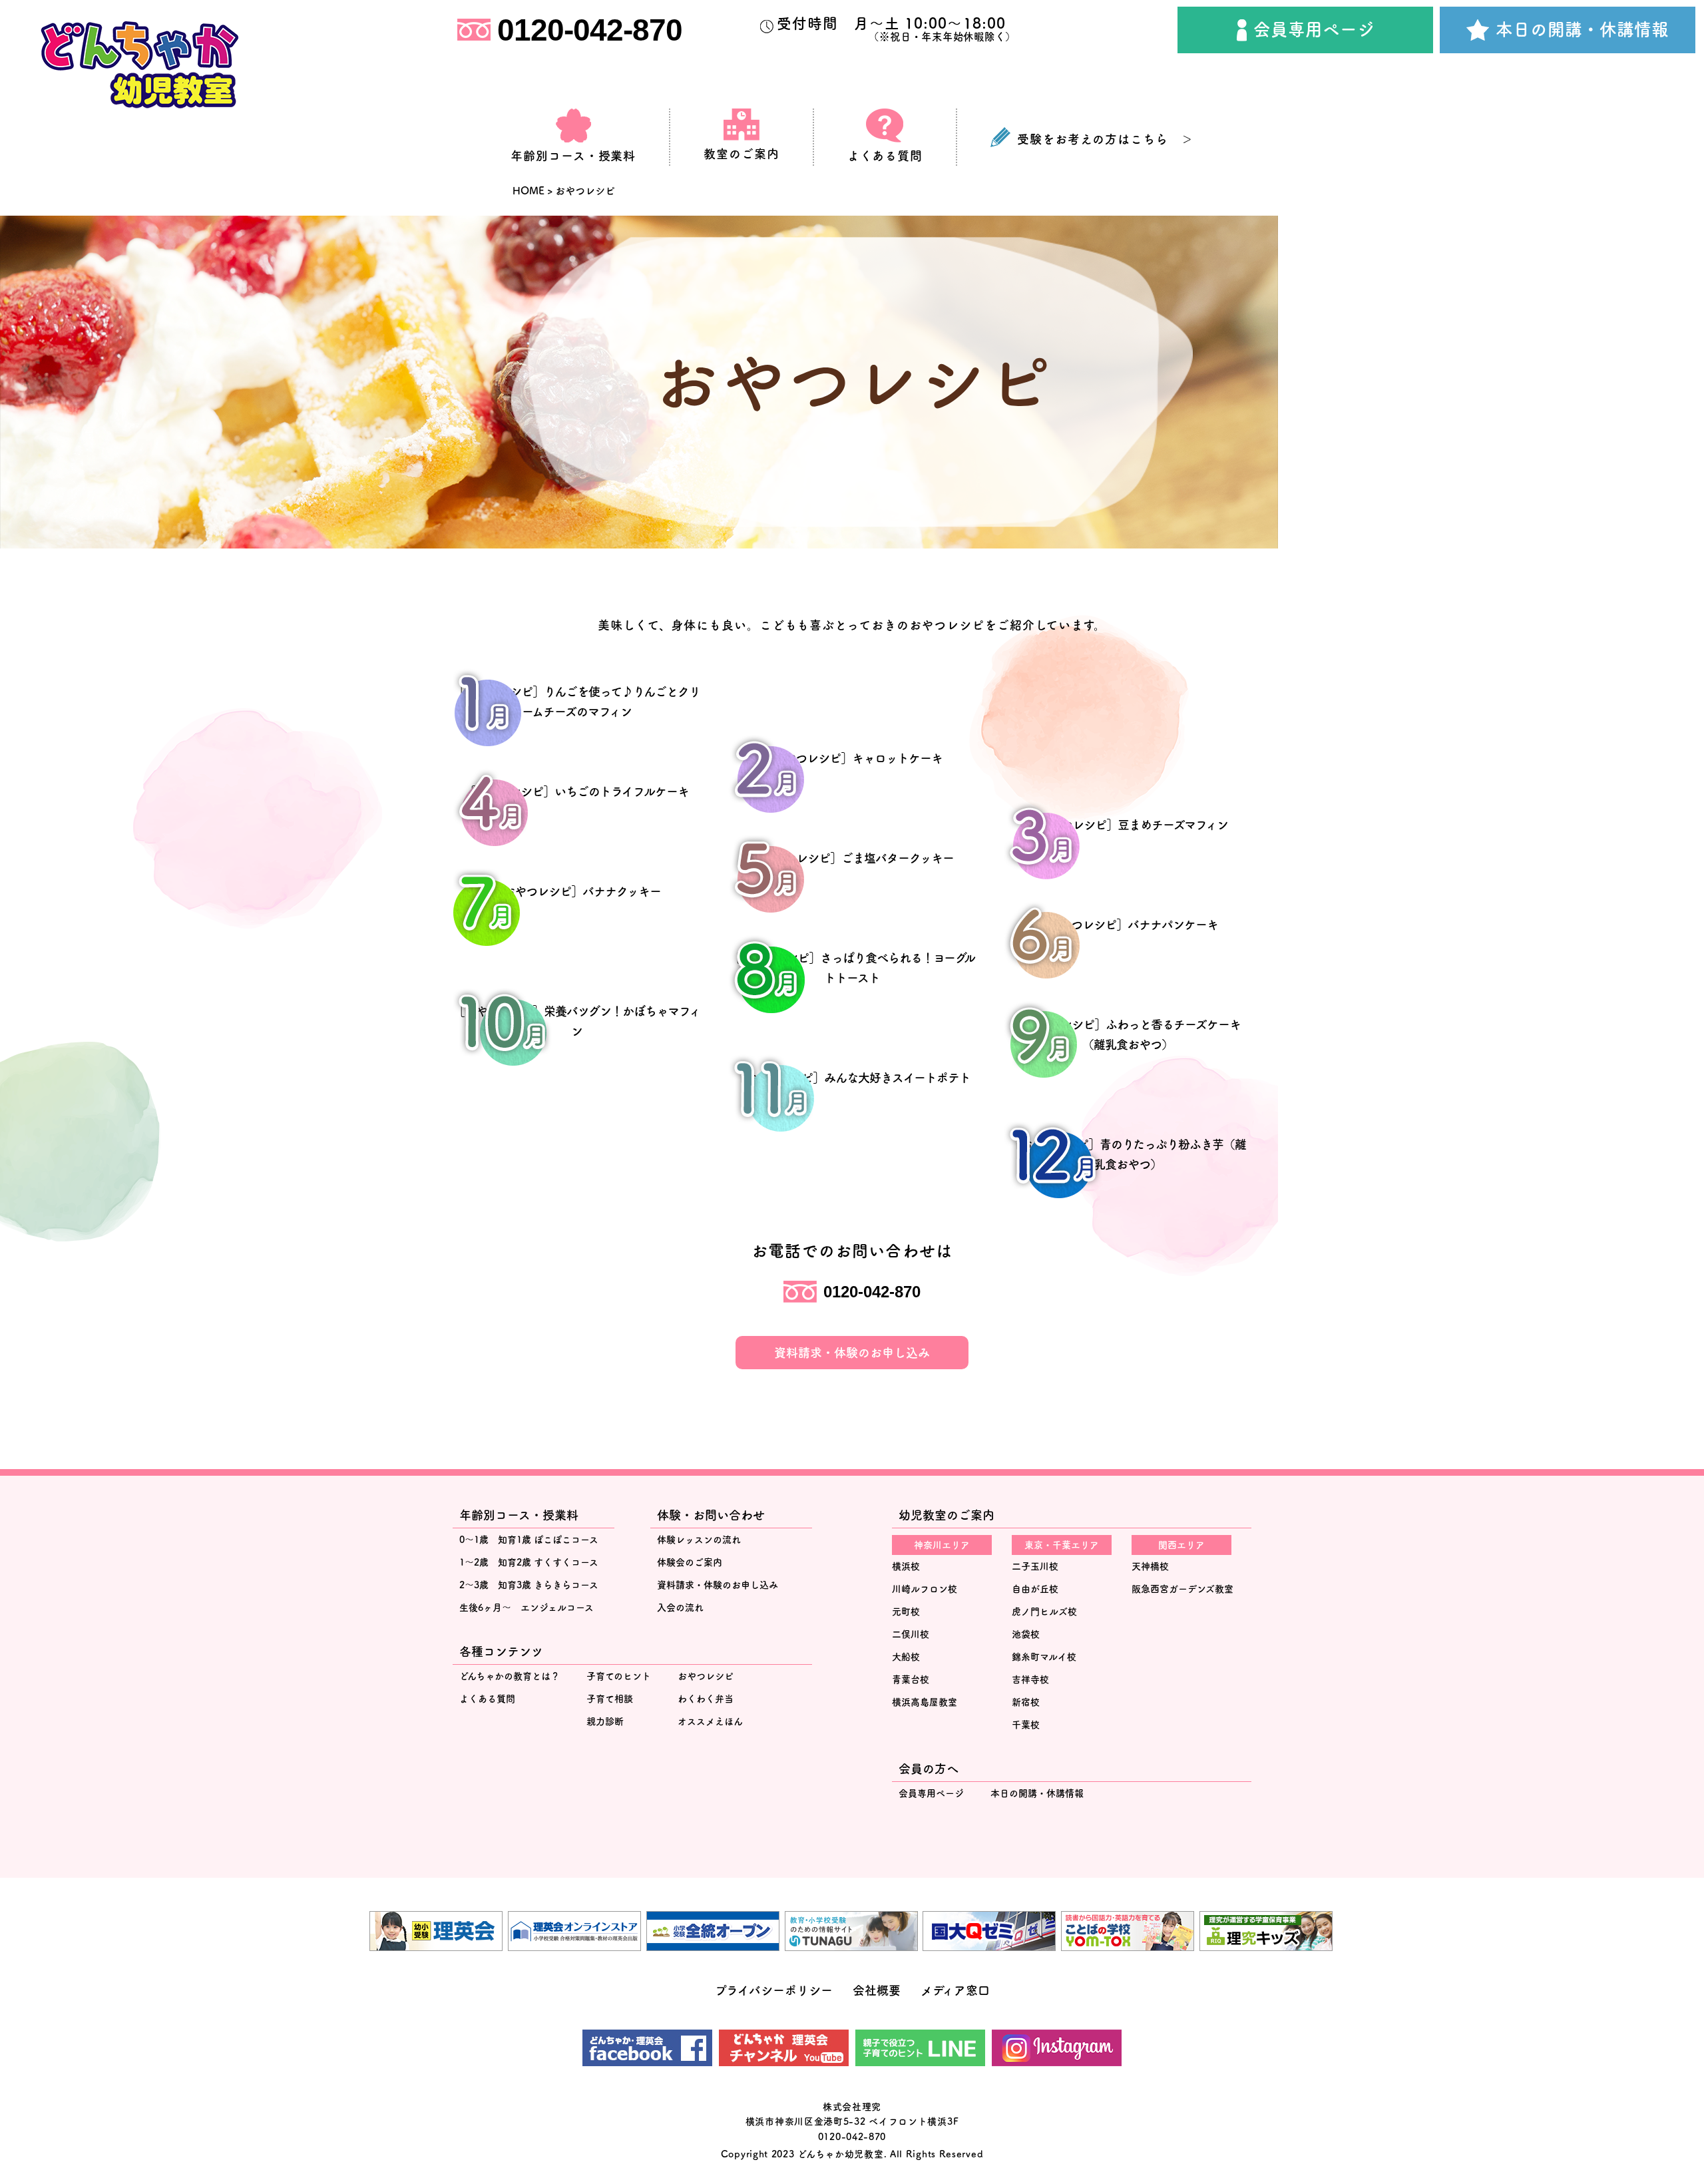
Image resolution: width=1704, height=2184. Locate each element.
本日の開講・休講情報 (1582, 29)
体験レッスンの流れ (699, 1540)
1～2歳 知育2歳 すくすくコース (529, 1562)
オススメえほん (710, 1721)
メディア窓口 (955, 1990)
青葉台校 (911, 1679)
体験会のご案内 (690, 1562)
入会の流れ (680, 1608)
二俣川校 (911, 1634)
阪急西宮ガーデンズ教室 (1182, 1589)
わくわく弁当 (706, 1699)
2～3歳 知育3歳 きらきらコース (529, 1585)
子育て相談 (610, 1699)
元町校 (906, 1612)
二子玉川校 (1035, 1566)
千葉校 (1026, 1725)
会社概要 (877, 1990)
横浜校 (906, 1566)
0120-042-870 (590, 30)
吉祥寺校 (1030, 1679)
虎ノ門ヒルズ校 (1044, 1612)
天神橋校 (1150, 1566)
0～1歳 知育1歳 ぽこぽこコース (529, 1540)
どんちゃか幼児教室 (840, 2154)
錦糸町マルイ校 (1044, 1657)
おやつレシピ (706, 1676)
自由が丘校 (1035, 1589)
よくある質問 (487, 1699)
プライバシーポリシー (774, 1990)
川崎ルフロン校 (925, 1589)
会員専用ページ (1314, 29)
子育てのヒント (619, 1676)
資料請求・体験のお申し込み (852, 1353)
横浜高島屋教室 (925, 1702)
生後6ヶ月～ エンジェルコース (527, 1608)
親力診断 (605, 1721)
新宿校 (1026, 1702)
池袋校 (1026, 1634)
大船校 (906, 1657)
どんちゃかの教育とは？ (510, 1676)
